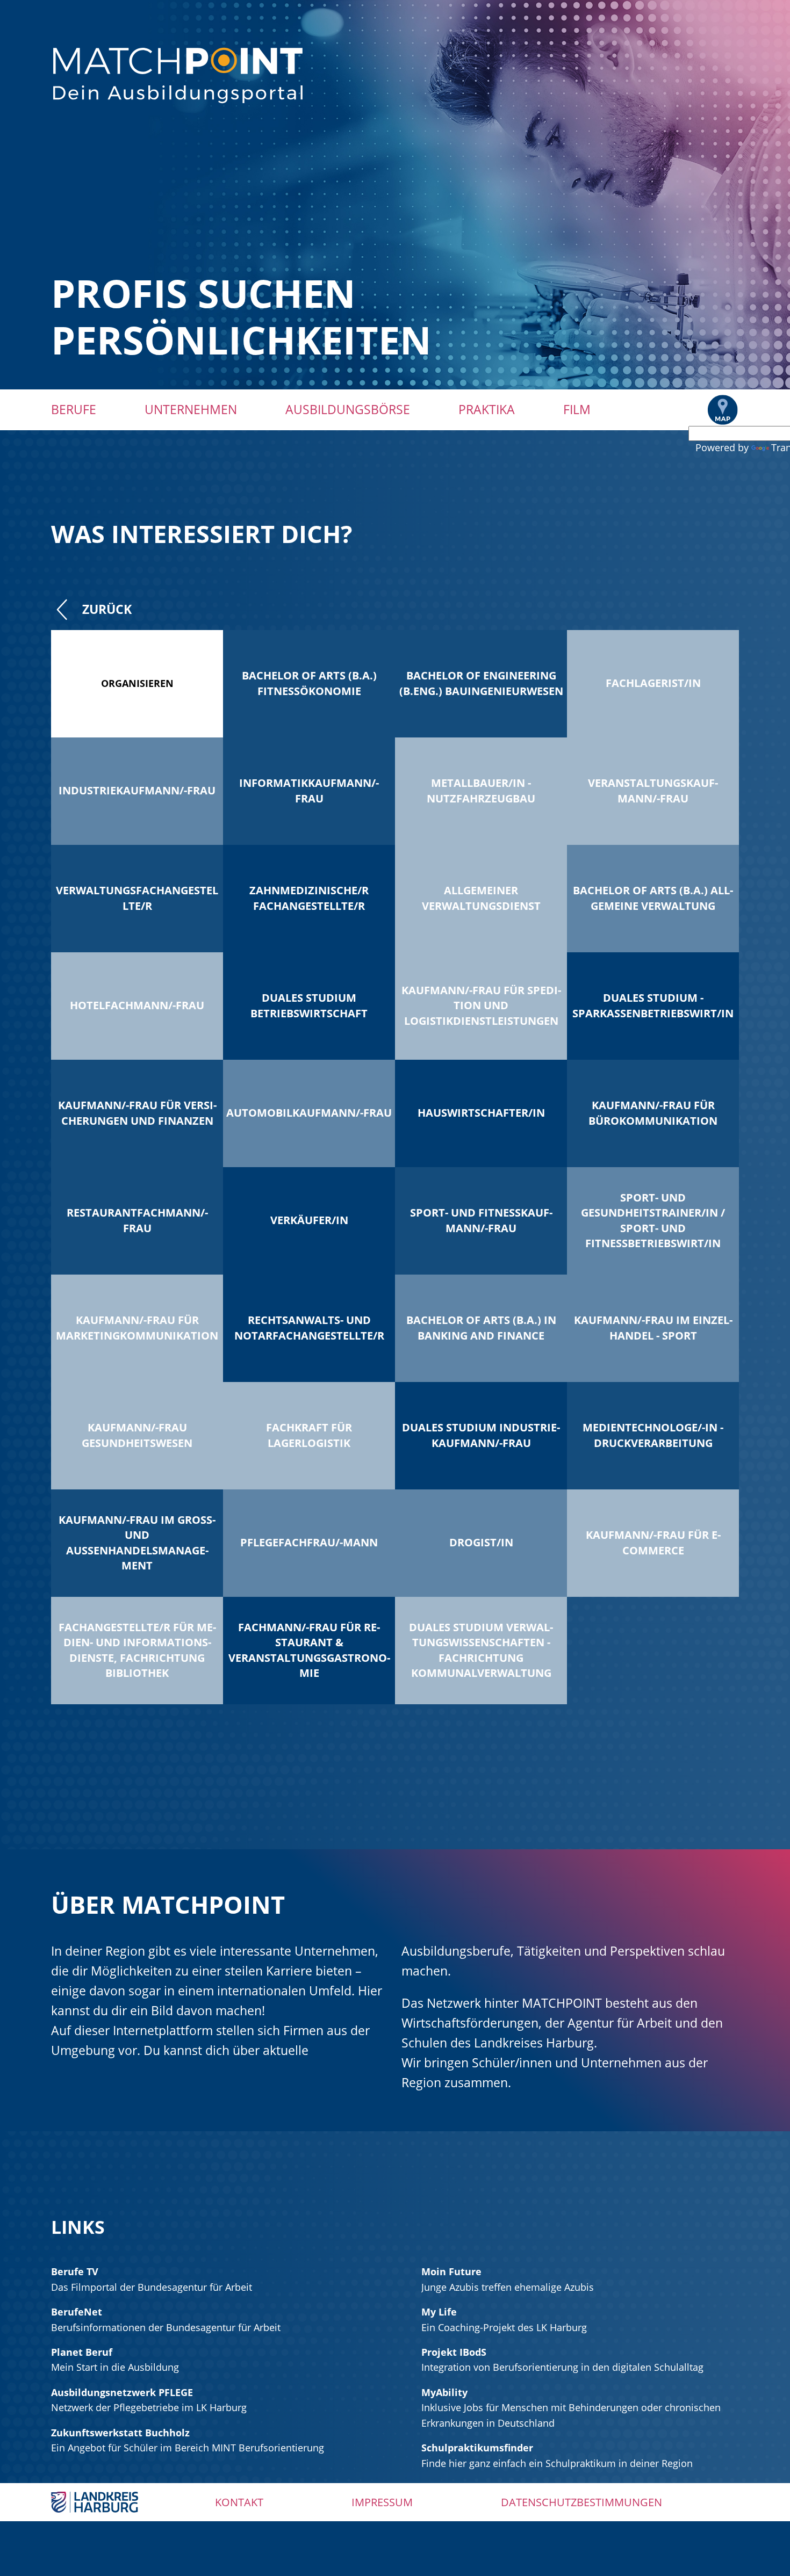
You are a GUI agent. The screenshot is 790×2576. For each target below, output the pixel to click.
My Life (439, 2312)
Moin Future (451, 2271)
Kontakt (239, 2502)
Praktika (487, 409)
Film (577, 409)
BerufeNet (77, 2312)
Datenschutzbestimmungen (581, 2502)
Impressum (382, 2502)
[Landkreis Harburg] (95, 2501)
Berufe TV (75, 2271)
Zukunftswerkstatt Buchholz (120, 2433)
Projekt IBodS (454, 2352)
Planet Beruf (82, 2352)
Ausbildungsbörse (348, 409)
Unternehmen (191, 409)
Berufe (74, 409)
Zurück (107, 609)
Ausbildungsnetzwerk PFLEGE (122, 2392)
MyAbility (444, 2392)
